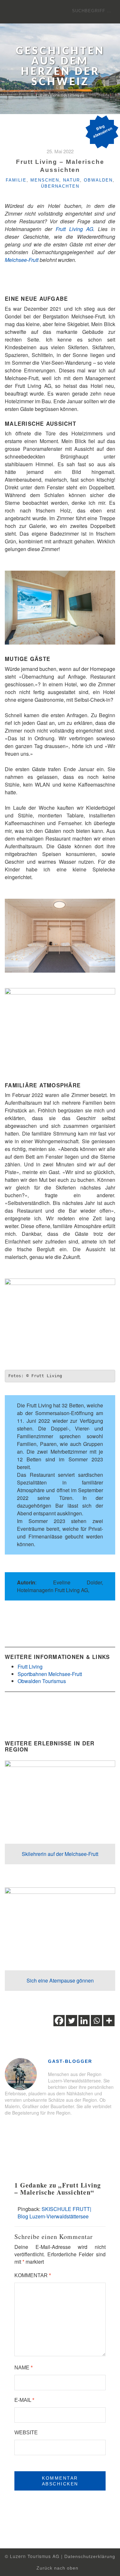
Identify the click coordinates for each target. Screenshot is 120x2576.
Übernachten (60, 186)
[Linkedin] (84, 2021)
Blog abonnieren (102, 131)
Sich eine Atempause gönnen (60, 1980)
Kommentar (33, 2275)
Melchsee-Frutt (22, 260)
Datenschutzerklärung (90, 2557)
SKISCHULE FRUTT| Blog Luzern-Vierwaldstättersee (54, 2213)
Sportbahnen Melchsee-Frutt (50, 1674)
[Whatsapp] (96, 2021)
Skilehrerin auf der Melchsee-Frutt (60, 1854)
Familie (16, 180)
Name (24, 2368)
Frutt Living (30, 1667)
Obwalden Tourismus (42, 1681)
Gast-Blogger (70, 2061)
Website (26, 2433)
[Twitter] (72, 2021)
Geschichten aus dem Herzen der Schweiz (60, 67)
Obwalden (98, 180)
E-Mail (24, 2400)
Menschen (45, 180)
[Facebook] (59, 2021)
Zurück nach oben (58, 2568)
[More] (109, 2021)
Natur (72, 180)
